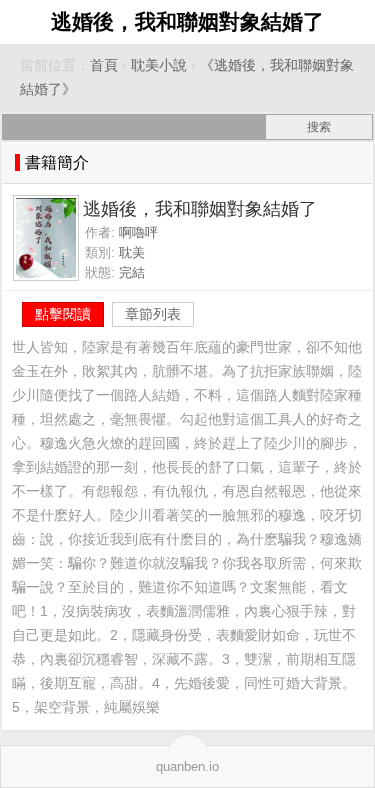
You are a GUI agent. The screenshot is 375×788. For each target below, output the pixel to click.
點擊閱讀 (63, 314)
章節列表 (153, 314)
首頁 (104, 65)
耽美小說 (159, 65)
